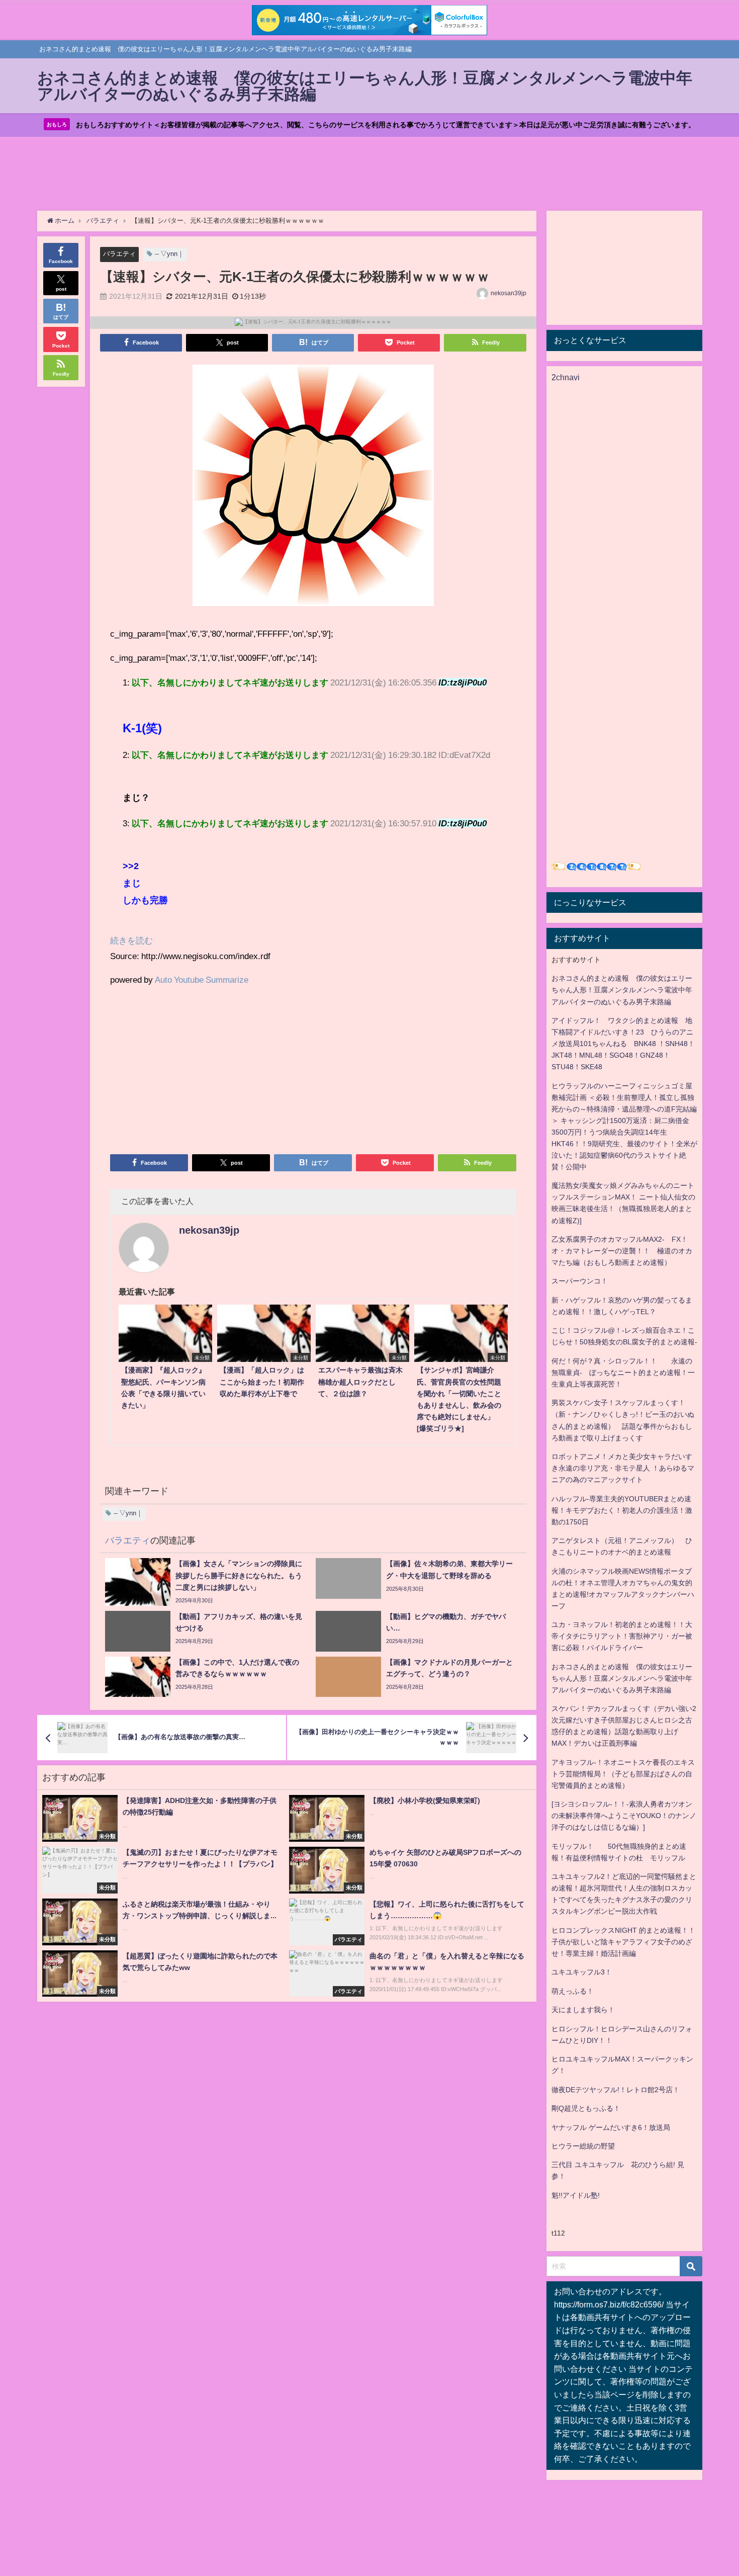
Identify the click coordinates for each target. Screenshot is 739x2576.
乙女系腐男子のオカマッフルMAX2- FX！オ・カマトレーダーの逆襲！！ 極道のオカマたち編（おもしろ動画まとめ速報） (622, 1251)
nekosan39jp (509, 293)
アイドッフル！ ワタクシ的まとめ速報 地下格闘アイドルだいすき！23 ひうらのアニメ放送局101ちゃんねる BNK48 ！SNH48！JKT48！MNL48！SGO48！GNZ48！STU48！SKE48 (623, 1044)
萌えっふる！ (573, 1991)
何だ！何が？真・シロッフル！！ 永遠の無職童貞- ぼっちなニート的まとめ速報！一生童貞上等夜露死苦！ (623, 1372)
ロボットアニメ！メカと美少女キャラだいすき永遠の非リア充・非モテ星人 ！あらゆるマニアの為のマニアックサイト (623, 1468)
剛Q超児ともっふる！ (586, 2108)
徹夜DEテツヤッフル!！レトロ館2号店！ (616, 2090)
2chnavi (566, 377)
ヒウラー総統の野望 (583, 2146)
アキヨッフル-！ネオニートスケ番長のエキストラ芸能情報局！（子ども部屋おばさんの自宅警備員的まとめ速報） (623, 1774)
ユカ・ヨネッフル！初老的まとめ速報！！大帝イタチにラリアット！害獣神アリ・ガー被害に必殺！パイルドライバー (622, 1636)
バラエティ (119, 254)
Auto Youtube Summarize (202, 979)
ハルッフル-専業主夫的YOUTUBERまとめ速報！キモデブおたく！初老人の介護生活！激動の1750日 (622, 1510)
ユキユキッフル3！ (582, 1972)
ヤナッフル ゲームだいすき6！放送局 (611, 2127)
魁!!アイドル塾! (576, 2195)
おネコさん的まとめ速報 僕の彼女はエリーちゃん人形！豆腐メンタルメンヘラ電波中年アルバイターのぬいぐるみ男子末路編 (622, 990)
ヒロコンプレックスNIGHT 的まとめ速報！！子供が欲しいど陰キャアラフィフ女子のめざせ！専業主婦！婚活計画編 (623, 1942)
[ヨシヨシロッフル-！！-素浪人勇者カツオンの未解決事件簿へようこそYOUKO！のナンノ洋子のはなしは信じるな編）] (624, 1816)
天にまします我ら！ (583, 2010)
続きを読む (131, 940)
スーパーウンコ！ (580, 1281)
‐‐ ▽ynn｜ (169, 254)
